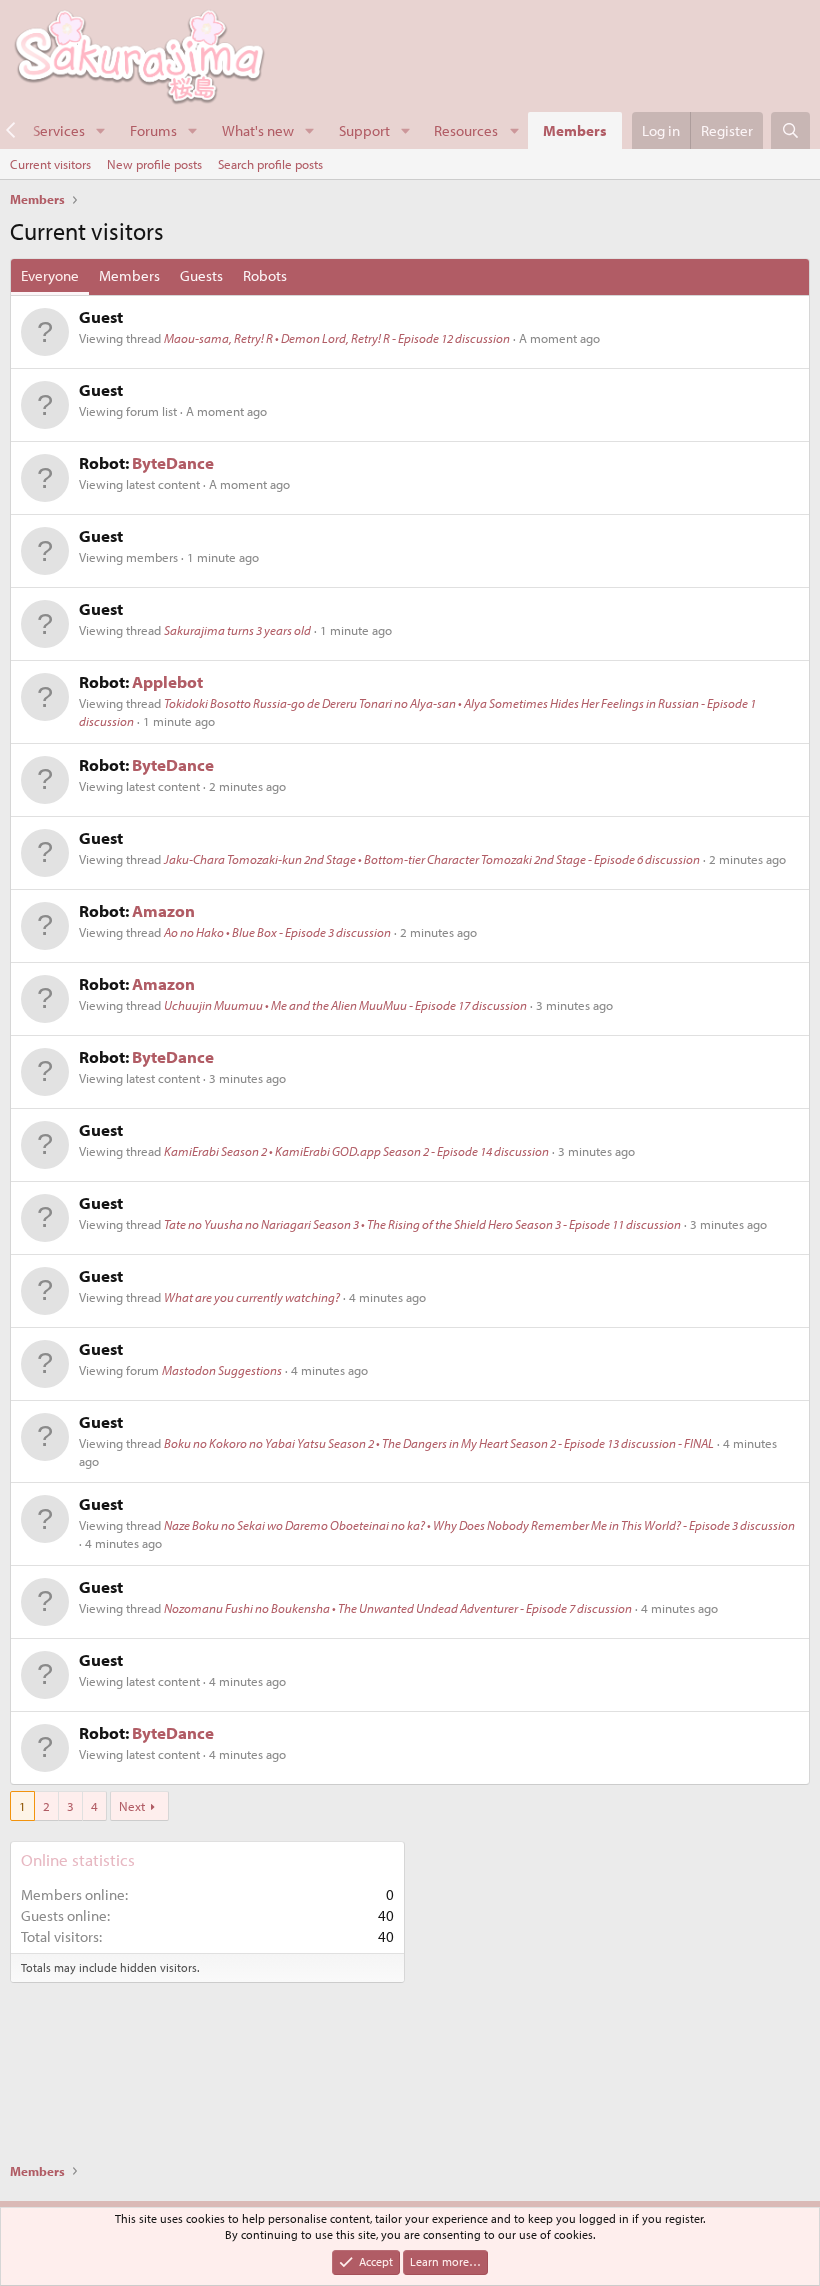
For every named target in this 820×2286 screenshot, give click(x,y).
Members (575, 130)
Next (132, 1806)
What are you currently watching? (252, 1297)
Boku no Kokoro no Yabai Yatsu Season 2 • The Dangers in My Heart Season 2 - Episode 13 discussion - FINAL (439, 1443)
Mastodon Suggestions (222, 1370)
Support (364, 130)
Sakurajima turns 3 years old (237, 630)
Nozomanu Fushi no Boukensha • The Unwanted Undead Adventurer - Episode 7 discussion (398, 1608)
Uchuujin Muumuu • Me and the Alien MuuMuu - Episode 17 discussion (345, 1005)
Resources (466, 130)
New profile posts (154, 164)
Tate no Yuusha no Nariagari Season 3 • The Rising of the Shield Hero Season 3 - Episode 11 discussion (422, 1224)
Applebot (167, 681)
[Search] (790, 130)
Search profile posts (270, 164)
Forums (153, 130)
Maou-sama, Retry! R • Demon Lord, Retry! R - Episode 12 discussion (337, 338)
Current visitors (50, 164)
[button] (101, 130)
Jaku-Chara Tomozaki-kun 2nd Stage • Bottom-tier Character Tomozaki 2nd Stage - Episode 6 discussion (432, 859)
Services (59, 130)
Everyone (50, 275)
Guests (201, 275)
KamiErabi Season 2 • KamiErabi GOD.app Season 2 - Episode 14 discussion (356, 1151)
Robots (265, 275)
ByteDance (173, 462)
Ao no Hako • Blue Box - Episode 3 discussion (277, 932)
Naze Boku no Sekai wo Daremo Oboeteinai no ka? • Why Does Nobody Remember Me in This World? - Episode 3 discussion (479, 1525)
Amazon (163, 910)
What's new (258, 130)
